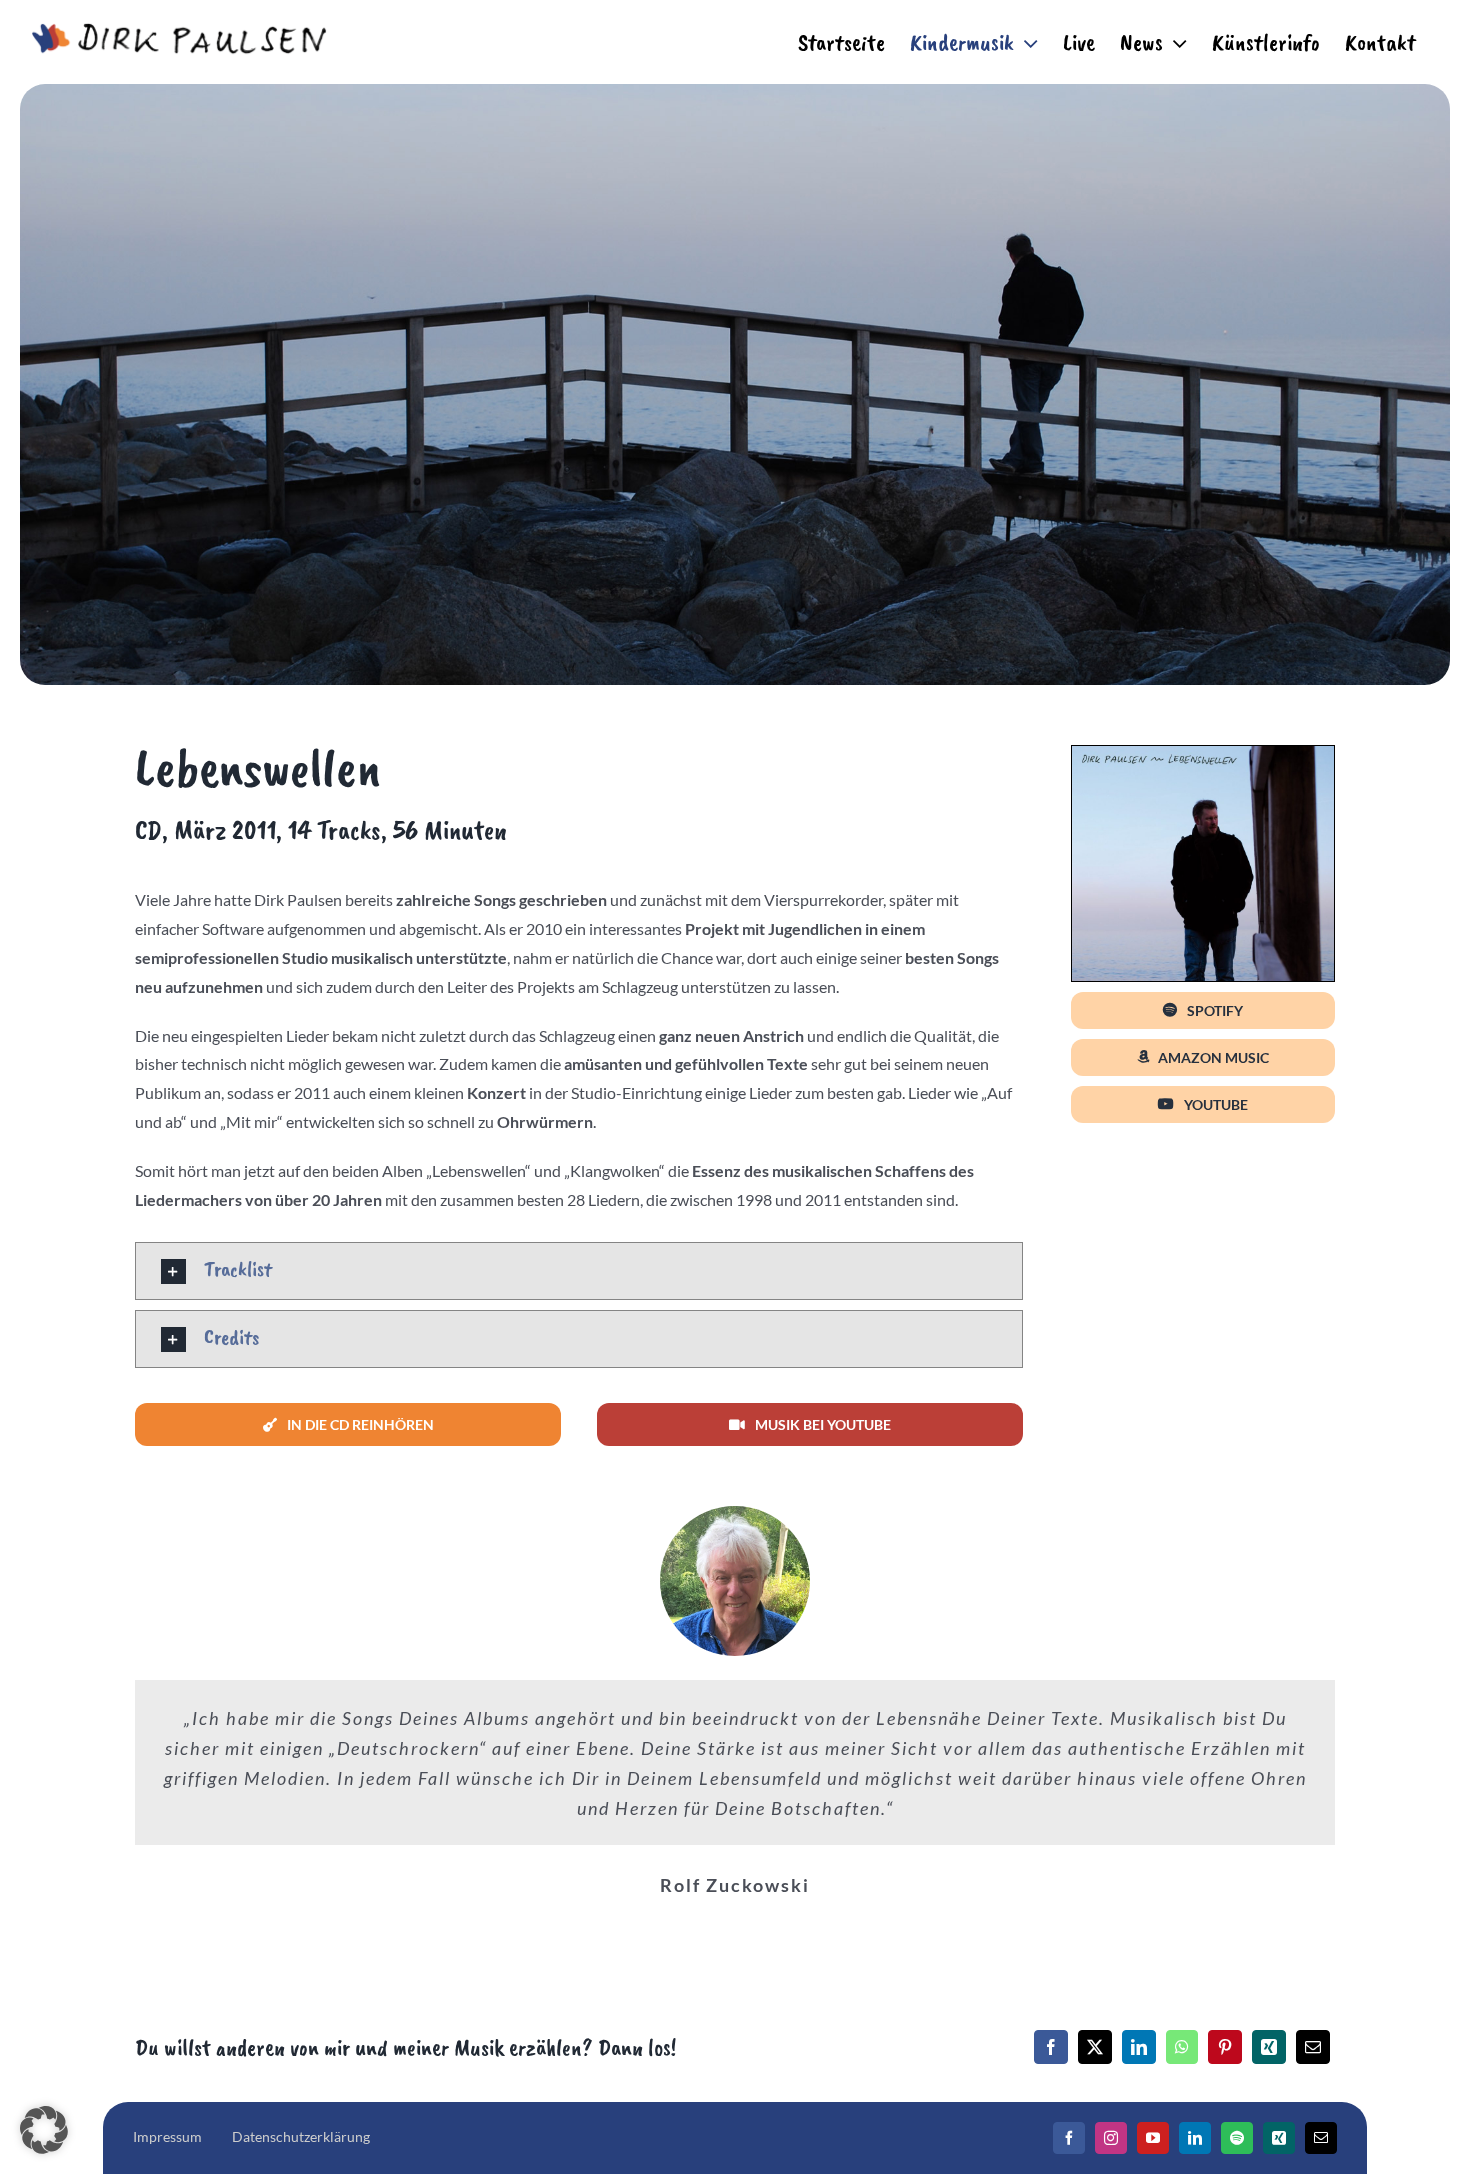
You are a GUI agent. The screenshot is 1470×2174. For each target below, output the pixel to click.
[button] (579, 1271)
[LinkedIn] (1139, 2047)
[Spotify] (1237, 2138)
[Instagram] (1111, 2138)
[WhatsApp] (1182, 2047)
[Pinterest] (1225, 2047)
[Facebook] (1051, 2047)
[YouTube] (1153, 2138)
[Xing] (1269, 2047)
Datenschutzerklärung (301, 2136)
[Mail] (1321, 2138)
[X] (1095, 2047)
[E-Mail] (1313, 2047)
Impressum (167, 2136)
